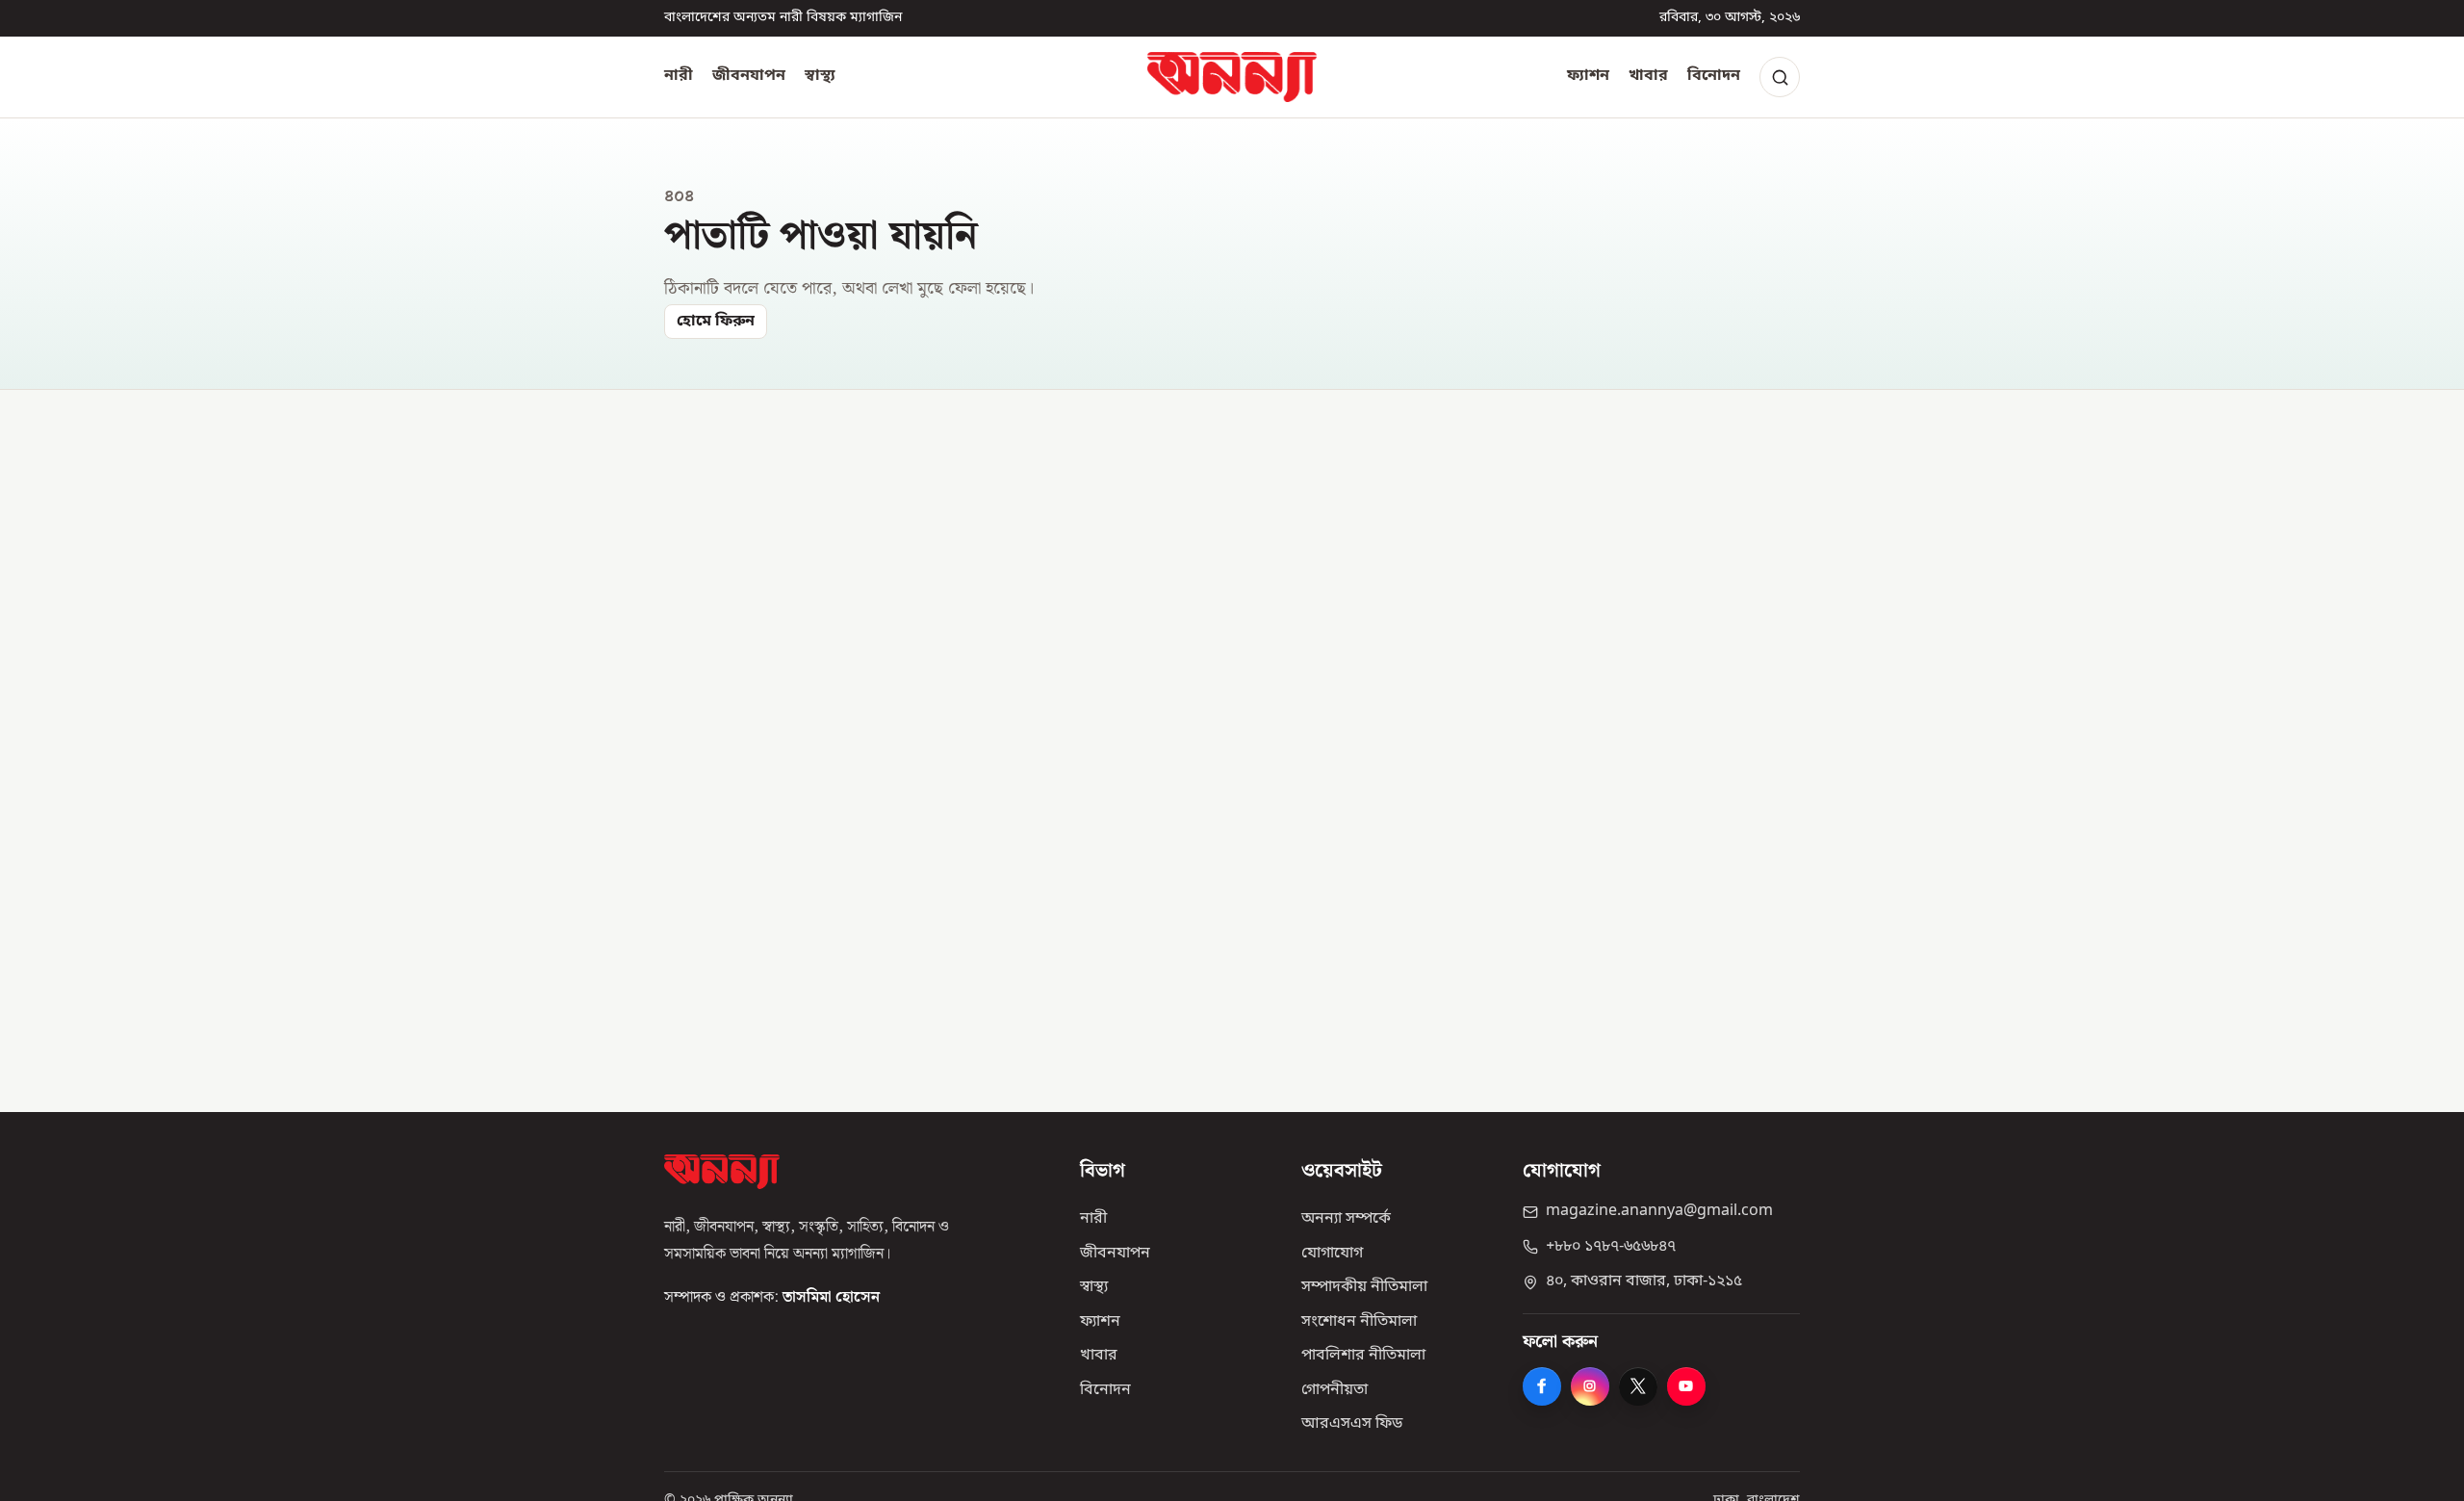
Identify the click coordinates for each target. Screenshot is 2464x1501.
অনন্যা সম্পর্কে (1346, 1219)
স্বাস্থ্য (820, 76)
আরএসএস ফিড (1352, 1424)
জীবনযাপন (749, 76)
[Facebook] (1542, 1386)
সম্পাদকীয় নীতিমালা (1364, 1287)
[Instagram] (1590, 1386)
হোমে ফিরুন (716, 322)
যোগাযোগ (1332, 1254)
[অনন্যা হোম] (1232, 77)
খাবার (1648, 76)
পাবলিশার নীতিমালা (1363, 1356)
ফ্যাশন (1588, 76)
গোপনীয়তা (1335, 1390)
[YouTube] (1686, 1386)
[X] (1638, 1386)
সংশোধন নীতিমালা (1359, 1322)
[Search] (1780, 77)
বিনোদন (1714, 76)
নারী (679, 76)
